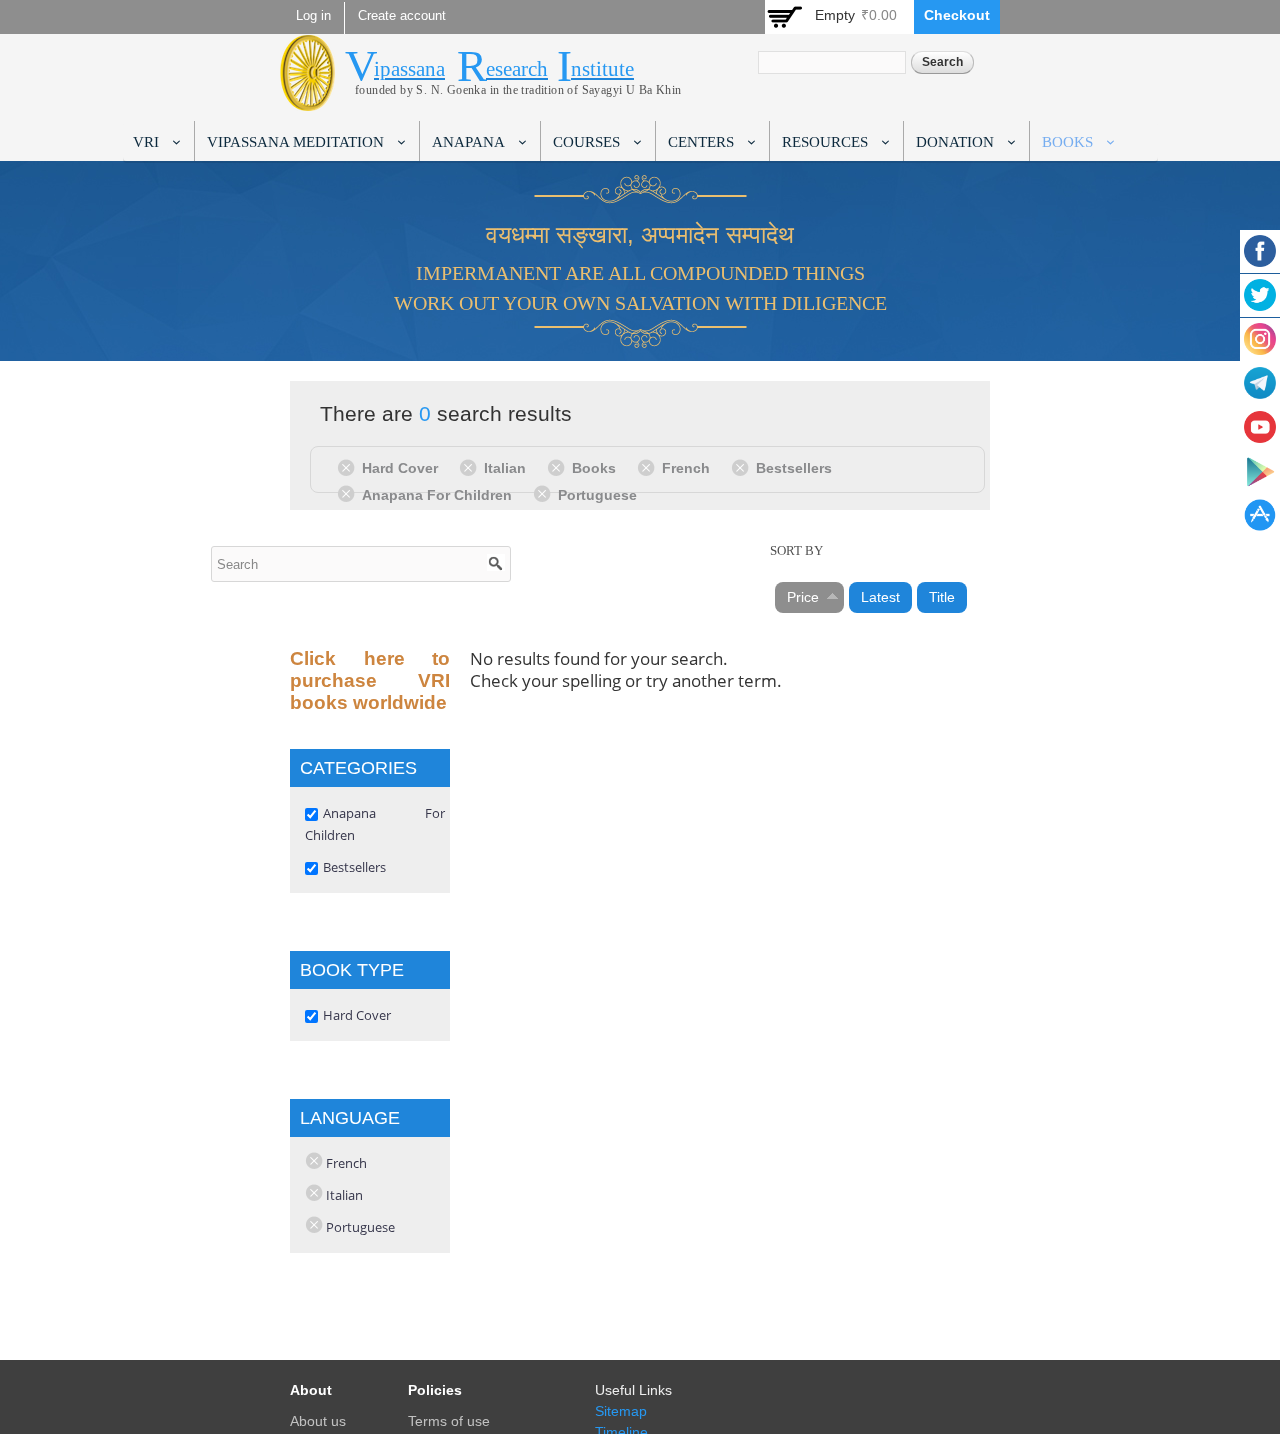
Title (942, 597)
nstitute (602, 69)
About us (318, 1421)
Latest (880, 597)
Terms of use (449, 1421)
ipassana (409, 69)
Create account (402, 16)
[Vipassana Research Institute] (307, 99)
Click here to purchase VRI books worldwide (370, 680)
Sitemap (621, 1411)
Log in (313, 16)
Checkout (957, 15)
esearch (517, 69)
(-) (349, 467)
